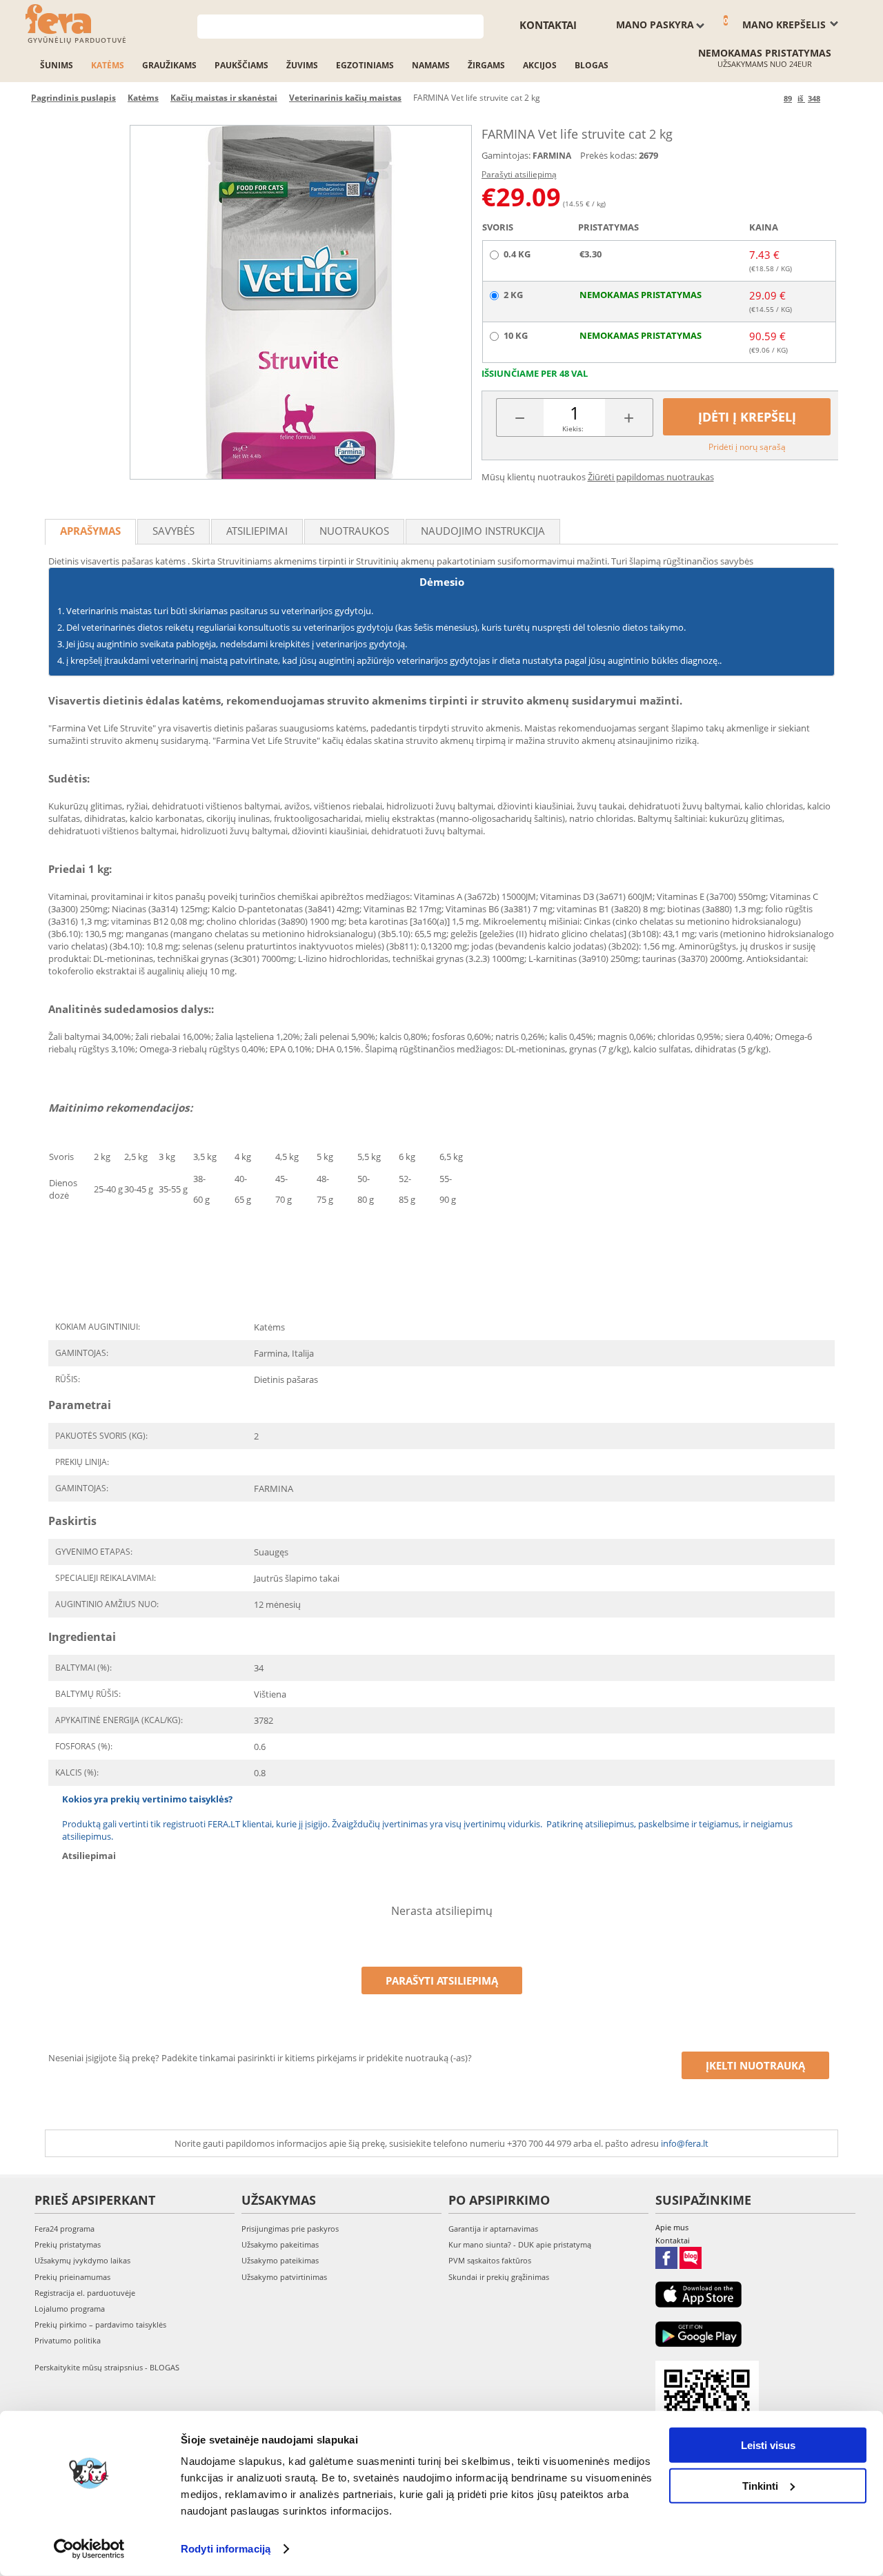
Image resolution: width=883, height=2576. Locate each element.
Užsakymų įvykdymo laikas (82, 2260)
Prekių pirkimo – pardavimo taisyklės (100, 2324)
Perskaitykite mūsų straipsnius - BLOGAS (107, 2367)
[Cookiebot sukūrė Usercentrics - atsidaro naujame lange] (89, 2549)
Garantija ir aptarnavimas (493, 2229)
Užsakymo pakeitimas (280, 2244)
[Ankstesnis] (771, 98)
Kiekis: (573, 429)
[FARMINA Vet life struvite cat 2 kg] (301, 302)
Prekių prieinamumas (72, 2277)
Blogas (592, 65)
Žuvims (302, 65)
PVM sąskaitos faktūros (490, 2260)
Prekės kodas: (608, 155)
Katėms (108, 65)
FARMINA (552, 156)
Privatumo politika (68, 2340)
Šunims (57, 65)
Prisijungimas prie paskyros (290, 2229)
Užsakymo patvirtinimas (284, 2277)
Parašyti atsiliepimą (519, 174)
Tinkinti (760, 2485)
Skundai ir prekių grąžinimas (499, 2277)
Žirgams (486, 65)
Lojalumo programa (70, 2309)
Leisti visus (768, 2445)
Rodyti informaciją (226, 2549)
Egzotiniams (365, 65)
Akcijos (540, 65)
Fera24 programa (65, 2229)
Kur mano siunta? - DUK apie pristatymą (520, 2244)
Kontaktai (548, 25)
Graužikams (169, 65)
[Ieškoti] (474, 25)
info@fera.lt (685, 2143)
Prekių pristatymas (68, 2244)
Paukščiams (241, 65)
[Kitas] (833, 98)
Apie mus (672, 2227)
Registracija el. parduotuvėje (85, 2293)
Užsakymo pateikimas (280, 2260)
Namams (431, 65)
